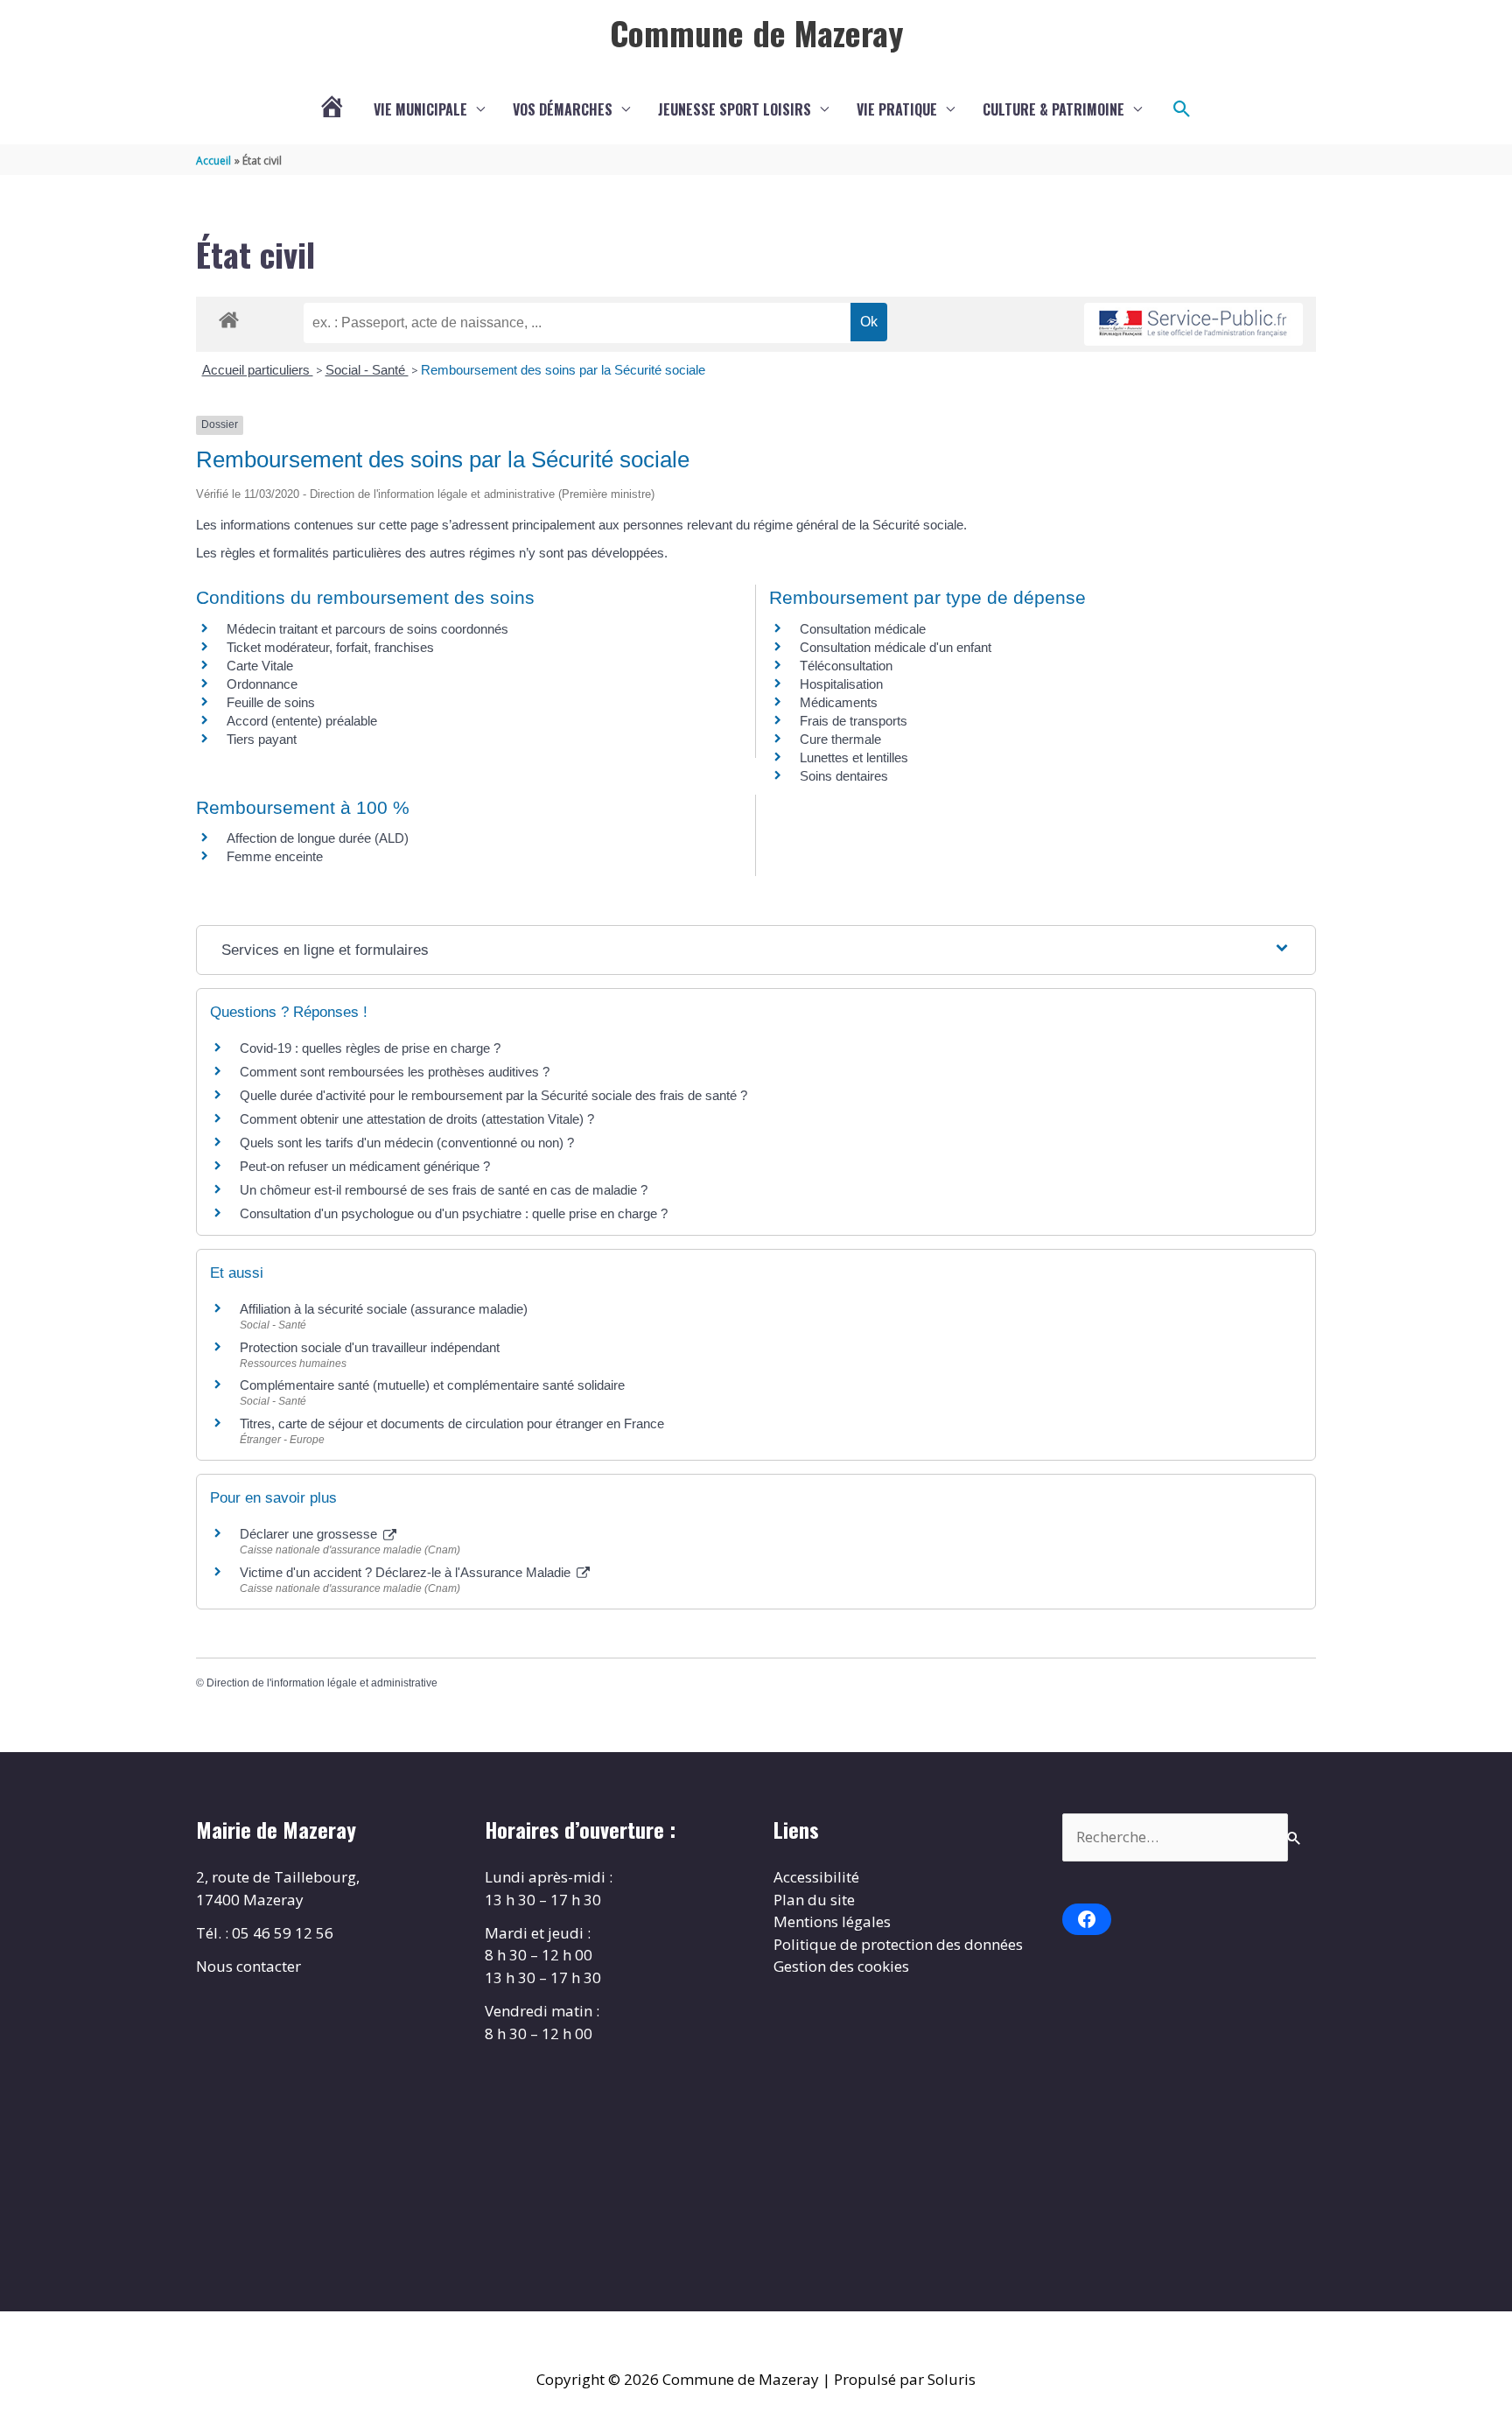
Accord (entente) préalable (302, 721)
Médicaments (839, 702)
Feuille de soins (271, 702)
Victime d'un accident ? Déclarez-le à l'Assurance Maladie (407, 1572)
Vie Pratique (897, 109)
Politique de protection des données (898, 1944)
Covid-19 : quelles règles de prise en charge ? (370, 1048)
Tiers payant (262, 739)
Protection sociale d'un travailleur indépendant (370, 1347)
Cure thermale (840, 739)
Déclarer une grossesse (310, 1534)
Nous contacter (248, 1966)
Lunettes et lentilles (854, 757)
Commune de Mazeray (756, 32)
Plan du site (814, 1900)
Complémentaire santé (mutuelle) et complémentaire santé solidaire (432, 1385)
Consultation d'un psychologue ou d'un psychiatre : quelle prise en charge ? (454, 1213)
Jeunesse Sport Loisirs (735, 109)
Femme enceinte (275, 856)
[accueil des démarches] (229, 317)
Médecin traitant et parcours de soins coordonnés (367, 629)
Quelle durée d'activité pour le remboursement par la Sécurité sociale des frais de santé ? (493, 1095)
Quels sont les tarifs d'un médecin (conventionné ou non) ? (407, 1143)
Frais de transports (854, 721)
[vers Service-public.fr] (1193, 324)
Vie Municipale (420, 109)
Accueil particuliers (258, 370)
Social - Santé (367, 370)
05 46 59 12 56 (283, 1933)
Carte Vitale (260, 666)
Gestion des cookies (841, 1966)
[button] (1182, 109)
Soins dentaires (844, 776)
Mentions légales (832, 1921)
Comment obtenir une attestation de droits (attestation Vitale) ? (417, 1119)
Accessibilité (816, 1877)
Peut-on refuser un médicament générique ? (365, 1166)
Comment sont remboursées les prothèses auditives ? (395, 1072)
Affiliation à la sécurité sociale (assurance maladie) (384, 1309)
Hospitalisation (841, 684)
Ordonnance (262, 684)
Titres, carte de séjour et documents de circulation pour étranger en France (452, 1423)
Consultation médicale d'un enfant (896, 647)
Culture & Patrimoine (1053, 109)
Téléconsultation (846, 666)
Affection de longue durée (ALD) (318, 838)
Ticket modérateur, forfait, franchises (330, 647)
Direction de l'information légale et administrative (322, 1683)
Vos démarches (563, 109)
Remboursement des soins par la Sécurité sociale (563, 370)
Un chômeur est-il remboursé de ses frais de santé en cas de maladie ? (444, 1190)
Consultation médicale (863, 629)
